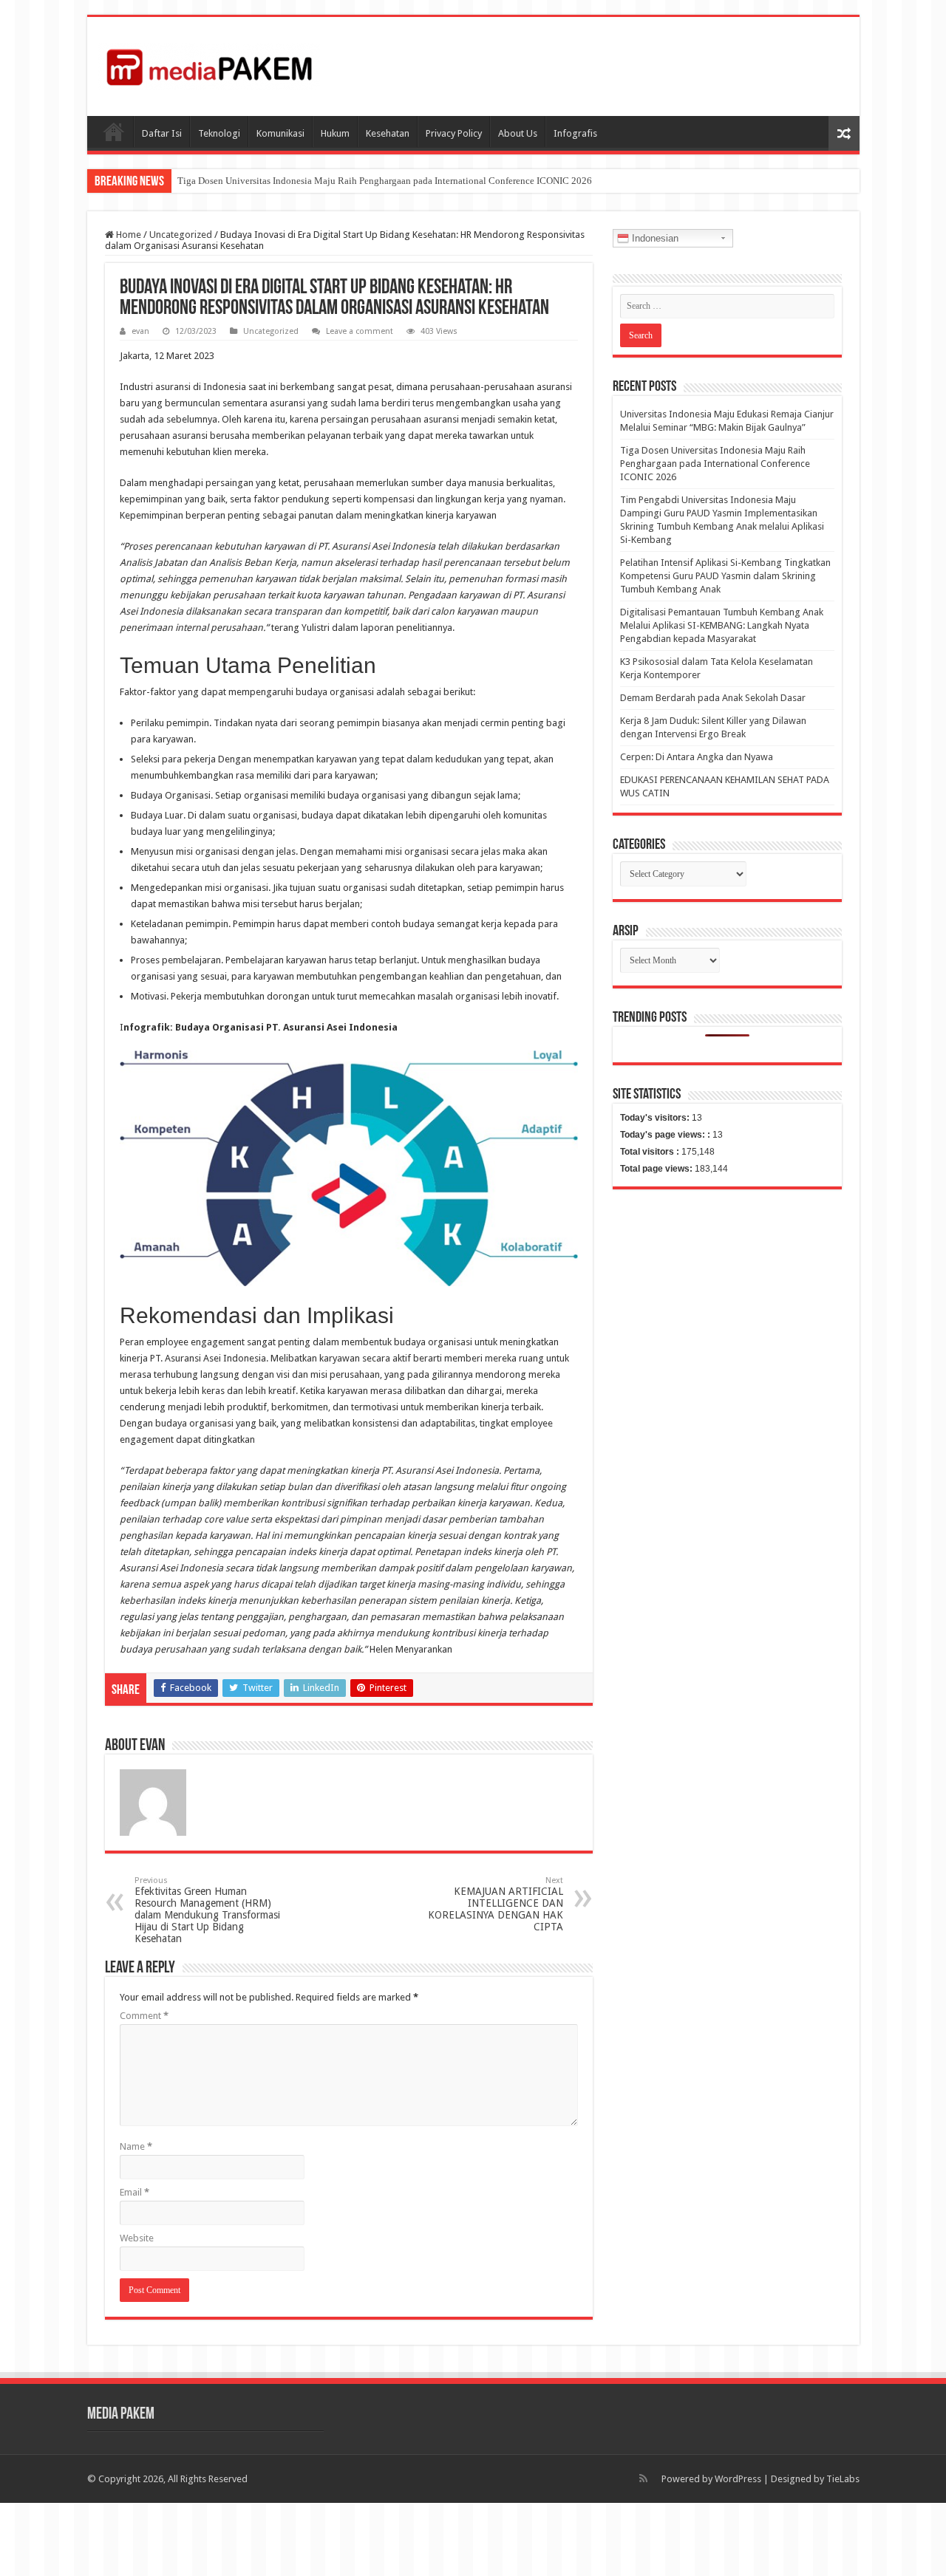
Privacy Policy (454, 133)
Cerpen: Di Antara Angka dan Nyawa (697, 757)
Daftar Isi (162, 133)
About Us (518, 133)
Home (127, 235)
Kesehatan (388, 133)
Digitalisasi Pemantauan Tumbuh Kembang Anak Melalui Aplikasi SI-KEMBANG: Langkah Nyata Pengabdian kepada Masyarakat (722, 625)
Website (137, 2238)
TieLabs (843, 2479)
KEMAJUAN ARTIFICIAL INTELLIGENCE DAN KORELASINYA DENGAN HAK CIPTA (496, 1904)
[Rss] (643, 2478)
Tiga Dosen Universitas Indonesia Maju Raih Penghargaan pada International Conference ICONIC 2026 (385, 181)
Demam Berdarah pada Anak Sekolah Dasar (713, 698)
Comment (144, 2016)
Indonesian (654, 238)
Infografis (575, 133)
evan (140, 331)
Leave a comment (360, 331)
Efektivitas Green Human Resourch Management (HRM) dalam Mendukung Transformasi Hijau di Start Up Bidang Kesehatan (207, 1910)
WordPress (738, 2479)
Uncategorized (181, 235)
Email (135, 2192)
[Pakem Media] (209, 64)
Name (136, 2146)
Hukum (335, 133)
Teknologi (219, 133)
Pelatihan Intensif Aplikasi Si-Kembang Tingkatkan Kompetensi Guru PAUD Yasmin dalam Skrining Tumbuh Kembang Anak (725, 576)
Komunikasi (280, 133)
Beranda (114, 131)
